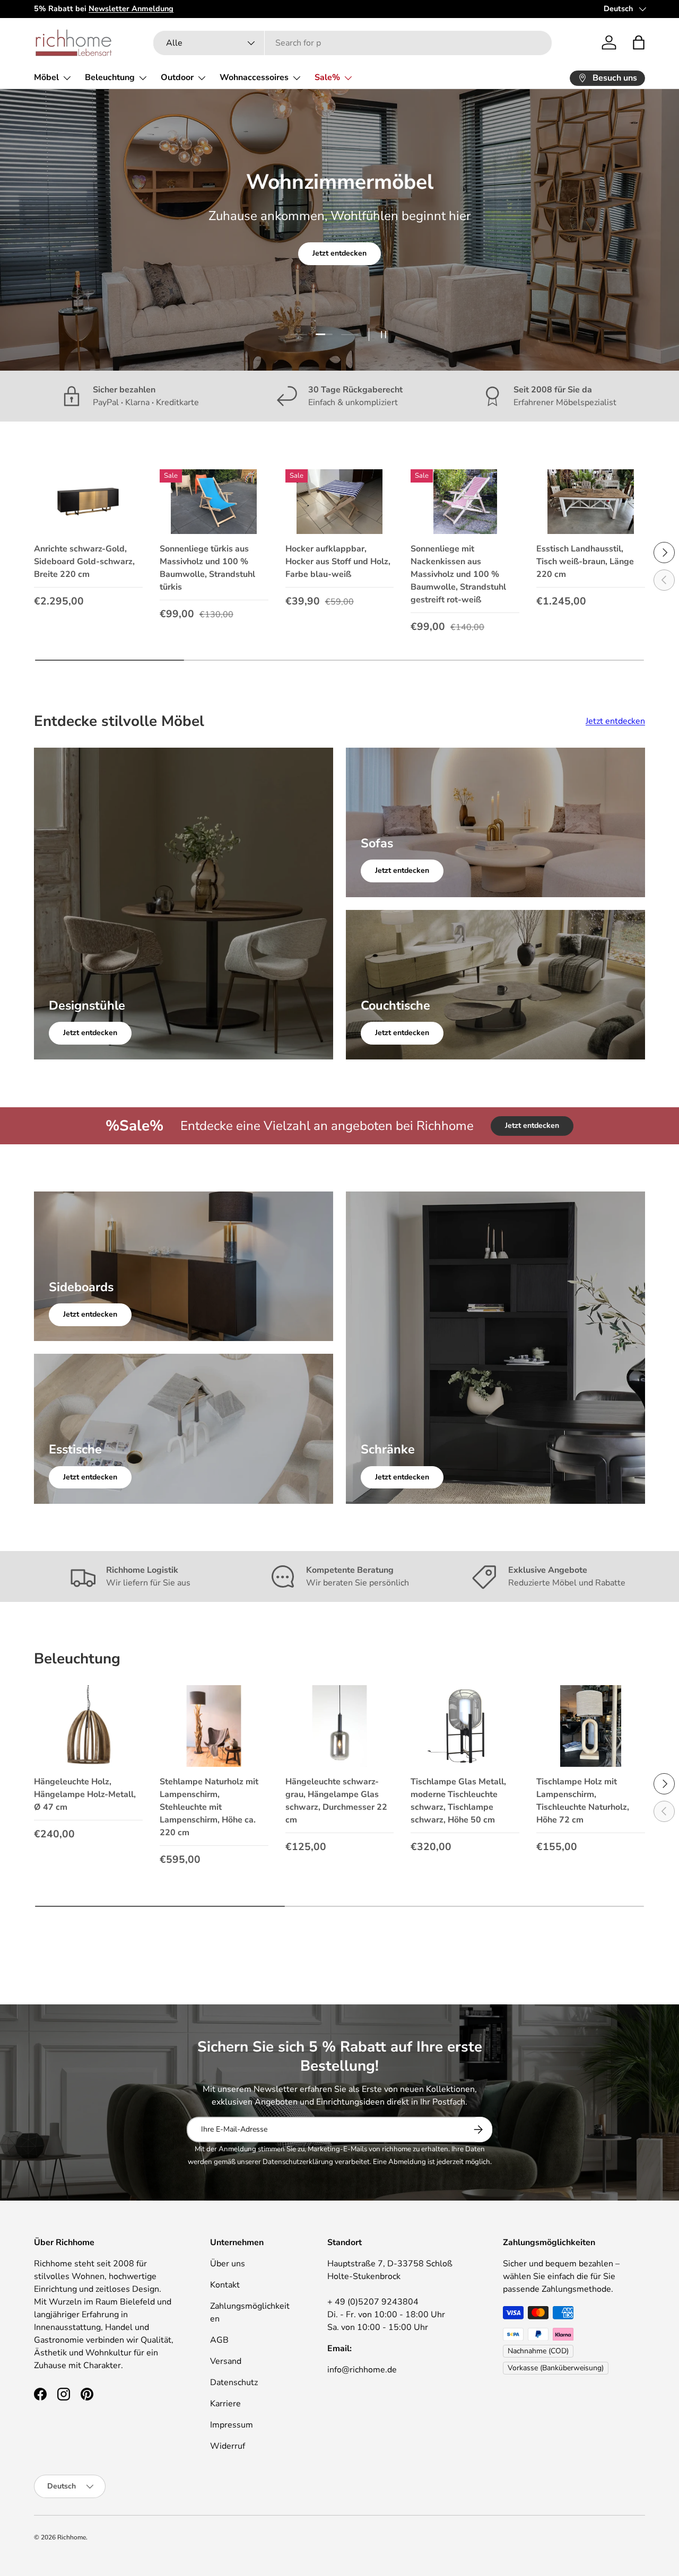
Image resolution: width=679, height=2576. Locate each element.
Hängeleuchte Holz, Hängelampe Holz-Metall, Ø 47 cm (85, 1794)
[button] (639, 42)
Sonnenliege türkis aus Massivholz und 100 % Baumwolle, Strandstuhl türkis (207, 568)
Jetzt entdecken (339, 253)
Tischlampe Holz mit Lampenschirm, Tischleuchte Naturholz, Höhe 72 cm (583, 1801)
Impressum (232, 2425)
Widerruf (228, 2446)
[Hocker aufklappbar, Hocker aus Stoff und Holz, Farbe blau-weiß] (340, 502)
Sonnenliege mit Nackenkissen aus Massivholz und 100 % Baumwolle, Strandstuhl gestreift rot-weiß (458, 574)
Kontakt (225, 2285)
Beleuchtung (110, 77)
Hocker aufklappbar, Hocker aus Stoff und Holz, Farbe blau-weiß (338, 562)
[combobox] (352, 43)
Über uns (228, 2264)
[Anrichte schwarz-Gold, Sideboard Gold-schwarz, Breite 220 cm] (88, 502)
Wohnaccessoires (254, 77)
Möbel (46, 77)
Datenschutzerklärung (298, 2162)
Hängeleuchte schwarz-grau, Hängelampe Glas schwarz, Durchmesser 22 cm (336, 1801)
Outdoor (177, 77)
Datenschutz (234, 2382)
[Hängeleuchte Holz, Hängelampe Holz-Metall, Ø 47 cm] (88, 1726)
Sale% (327, 77)
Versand (226, 2361)
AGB (219, 2340)
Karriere (225, 2404)
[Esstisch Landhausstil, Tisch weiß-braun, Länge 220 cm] (591, 502)
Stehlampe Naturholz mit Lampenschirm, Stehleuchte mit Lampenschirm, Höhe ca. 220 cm (209, 1807)
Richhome (72, 2537)
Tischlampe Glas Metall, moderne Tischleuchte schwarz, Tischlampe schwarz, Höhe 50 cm (458, 1801)
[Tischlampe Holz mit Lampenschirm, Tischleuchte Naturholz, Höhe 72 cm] (591, 1726)
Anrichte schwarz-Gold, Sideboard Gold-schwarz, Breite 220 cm (84, 562)
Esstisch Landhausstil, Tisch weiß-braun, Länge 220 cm (585, 562)
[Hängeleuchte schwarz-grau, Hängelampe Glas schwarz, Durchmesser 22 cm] (340, 1726)
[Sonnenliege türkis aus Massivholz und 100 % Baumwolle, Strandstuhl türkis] (214, 502)
